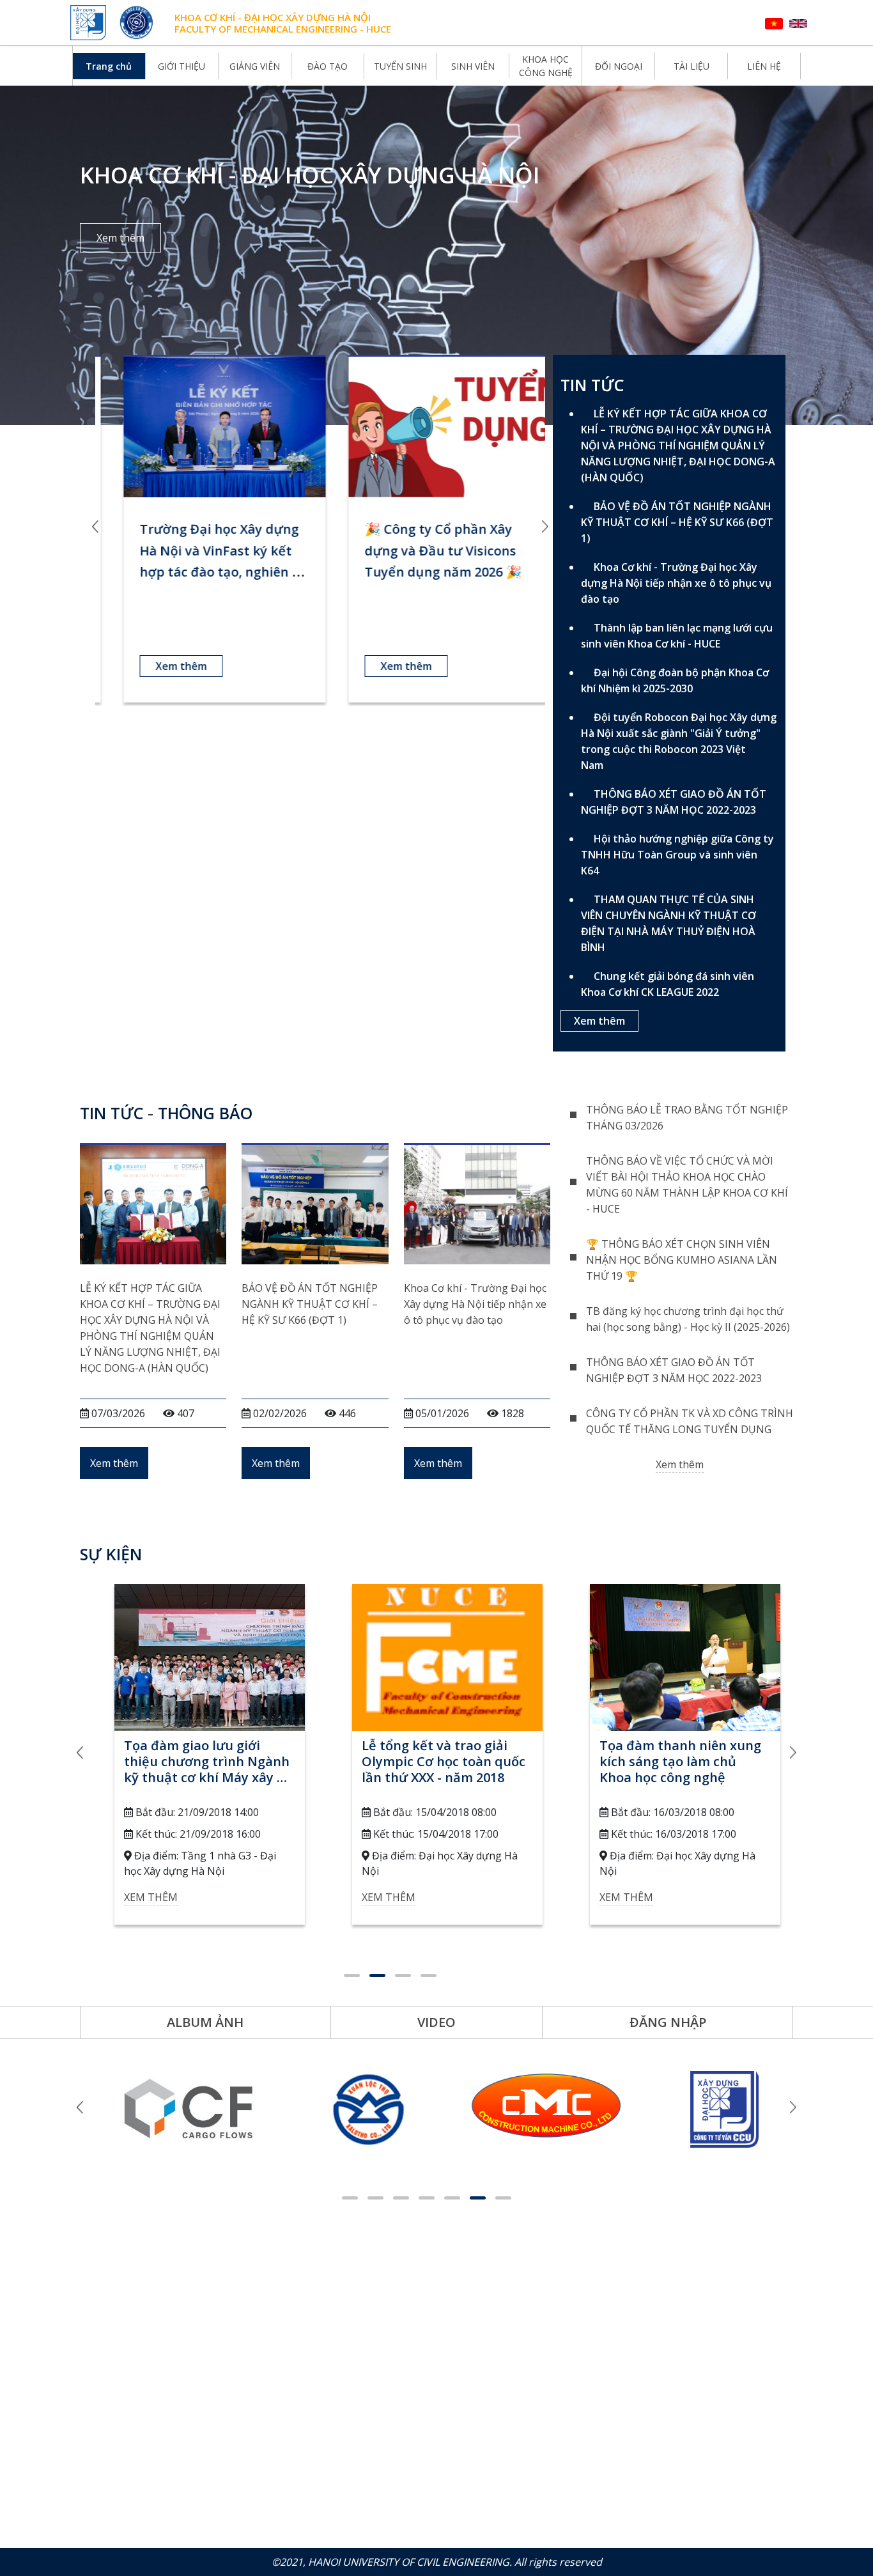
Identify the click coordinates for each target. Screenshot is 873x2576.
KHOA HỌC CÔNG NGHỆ (546, 66)
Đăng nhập (668, 2022)
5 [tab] (452, 2198)
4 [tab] (429, 1975)
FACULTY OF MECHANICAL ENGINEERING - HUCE (283, 29)
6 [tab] (478, 2198)
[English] (798, 23)
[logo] (90, 23)
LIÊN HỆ (764, 66)
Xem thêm (120, 238)
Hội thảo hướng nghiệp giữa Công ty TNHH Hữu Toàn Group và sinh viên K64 (677, 855)
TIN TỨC (112, 1113)
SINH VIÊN (473, 66)
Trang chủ (109, 66)
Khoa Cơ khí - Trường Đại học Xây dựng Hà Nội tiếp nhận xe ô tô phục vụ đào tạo (676, 583)
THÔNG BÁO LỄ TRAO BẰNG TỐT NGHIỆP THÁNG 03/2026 (687, 1118)
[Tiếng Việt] (774, 23)
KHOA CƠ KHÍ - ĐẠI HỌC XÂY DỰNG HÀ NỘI (273, 17)
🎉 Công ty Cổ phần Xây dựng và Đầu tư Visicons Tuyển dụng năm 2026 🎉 (426, 550)
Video (436, 2022)
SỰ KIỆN (111, 1554)
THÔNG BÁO (205, 1113)
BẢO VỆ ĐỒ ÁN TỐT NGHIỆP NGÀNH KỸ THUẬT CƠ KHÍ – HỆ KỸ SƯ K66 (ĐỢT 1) (677, 522)
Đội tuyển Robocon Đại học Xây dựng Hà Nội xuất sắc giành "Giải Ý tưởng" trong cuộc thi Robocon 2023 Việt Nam (679, 741)
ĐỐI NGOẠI (619, 66)
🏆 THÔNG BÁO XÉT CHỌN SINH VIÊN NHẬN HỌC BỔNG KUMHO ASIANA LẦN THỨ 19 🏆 (682, 1260)
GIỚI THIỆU (182, 66)
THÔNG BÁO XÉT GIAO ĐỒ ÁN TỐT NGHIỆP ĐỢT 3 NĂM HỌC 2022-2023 (674, 802)
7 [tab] (503, 2198)
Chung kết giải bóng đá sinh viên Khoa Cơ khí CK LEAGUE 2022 (668, 984)
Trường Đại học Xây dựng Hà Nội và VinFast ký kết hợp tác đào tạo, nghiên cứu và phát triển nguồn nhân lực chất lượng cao (204, 572)
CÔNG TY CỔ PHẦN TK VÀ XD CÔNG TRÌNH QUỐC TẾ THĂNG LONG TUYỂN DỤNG (690, 1421)
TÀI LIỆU (691, 66)
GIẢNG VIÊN (255, 66)
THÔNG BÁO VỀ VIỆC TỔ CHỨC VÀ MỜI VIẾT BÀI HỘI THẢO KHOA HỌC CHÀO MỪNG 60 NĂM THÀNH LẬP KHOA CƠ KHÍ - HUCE (687, 1185)
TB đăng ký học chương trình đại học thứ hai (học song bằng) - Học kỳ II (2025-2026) (688, 1319)
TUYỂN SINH (400, 66)
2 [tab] (377, 1975)
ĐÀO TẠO (328, 66)
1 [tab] (352, 1975)
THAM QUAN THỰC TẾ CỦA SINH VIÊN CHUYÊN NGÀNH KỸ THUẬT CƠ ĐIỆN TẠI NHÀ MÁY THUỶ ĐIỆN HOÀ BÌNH (668, 923)
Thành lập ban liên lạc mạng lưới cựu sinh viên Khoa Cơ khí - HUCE (677, 636)
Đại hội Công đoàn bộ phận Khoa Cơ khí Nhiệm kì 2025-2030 (675, 680)
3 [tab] (403, 1975)
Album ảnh (205, 2022)
